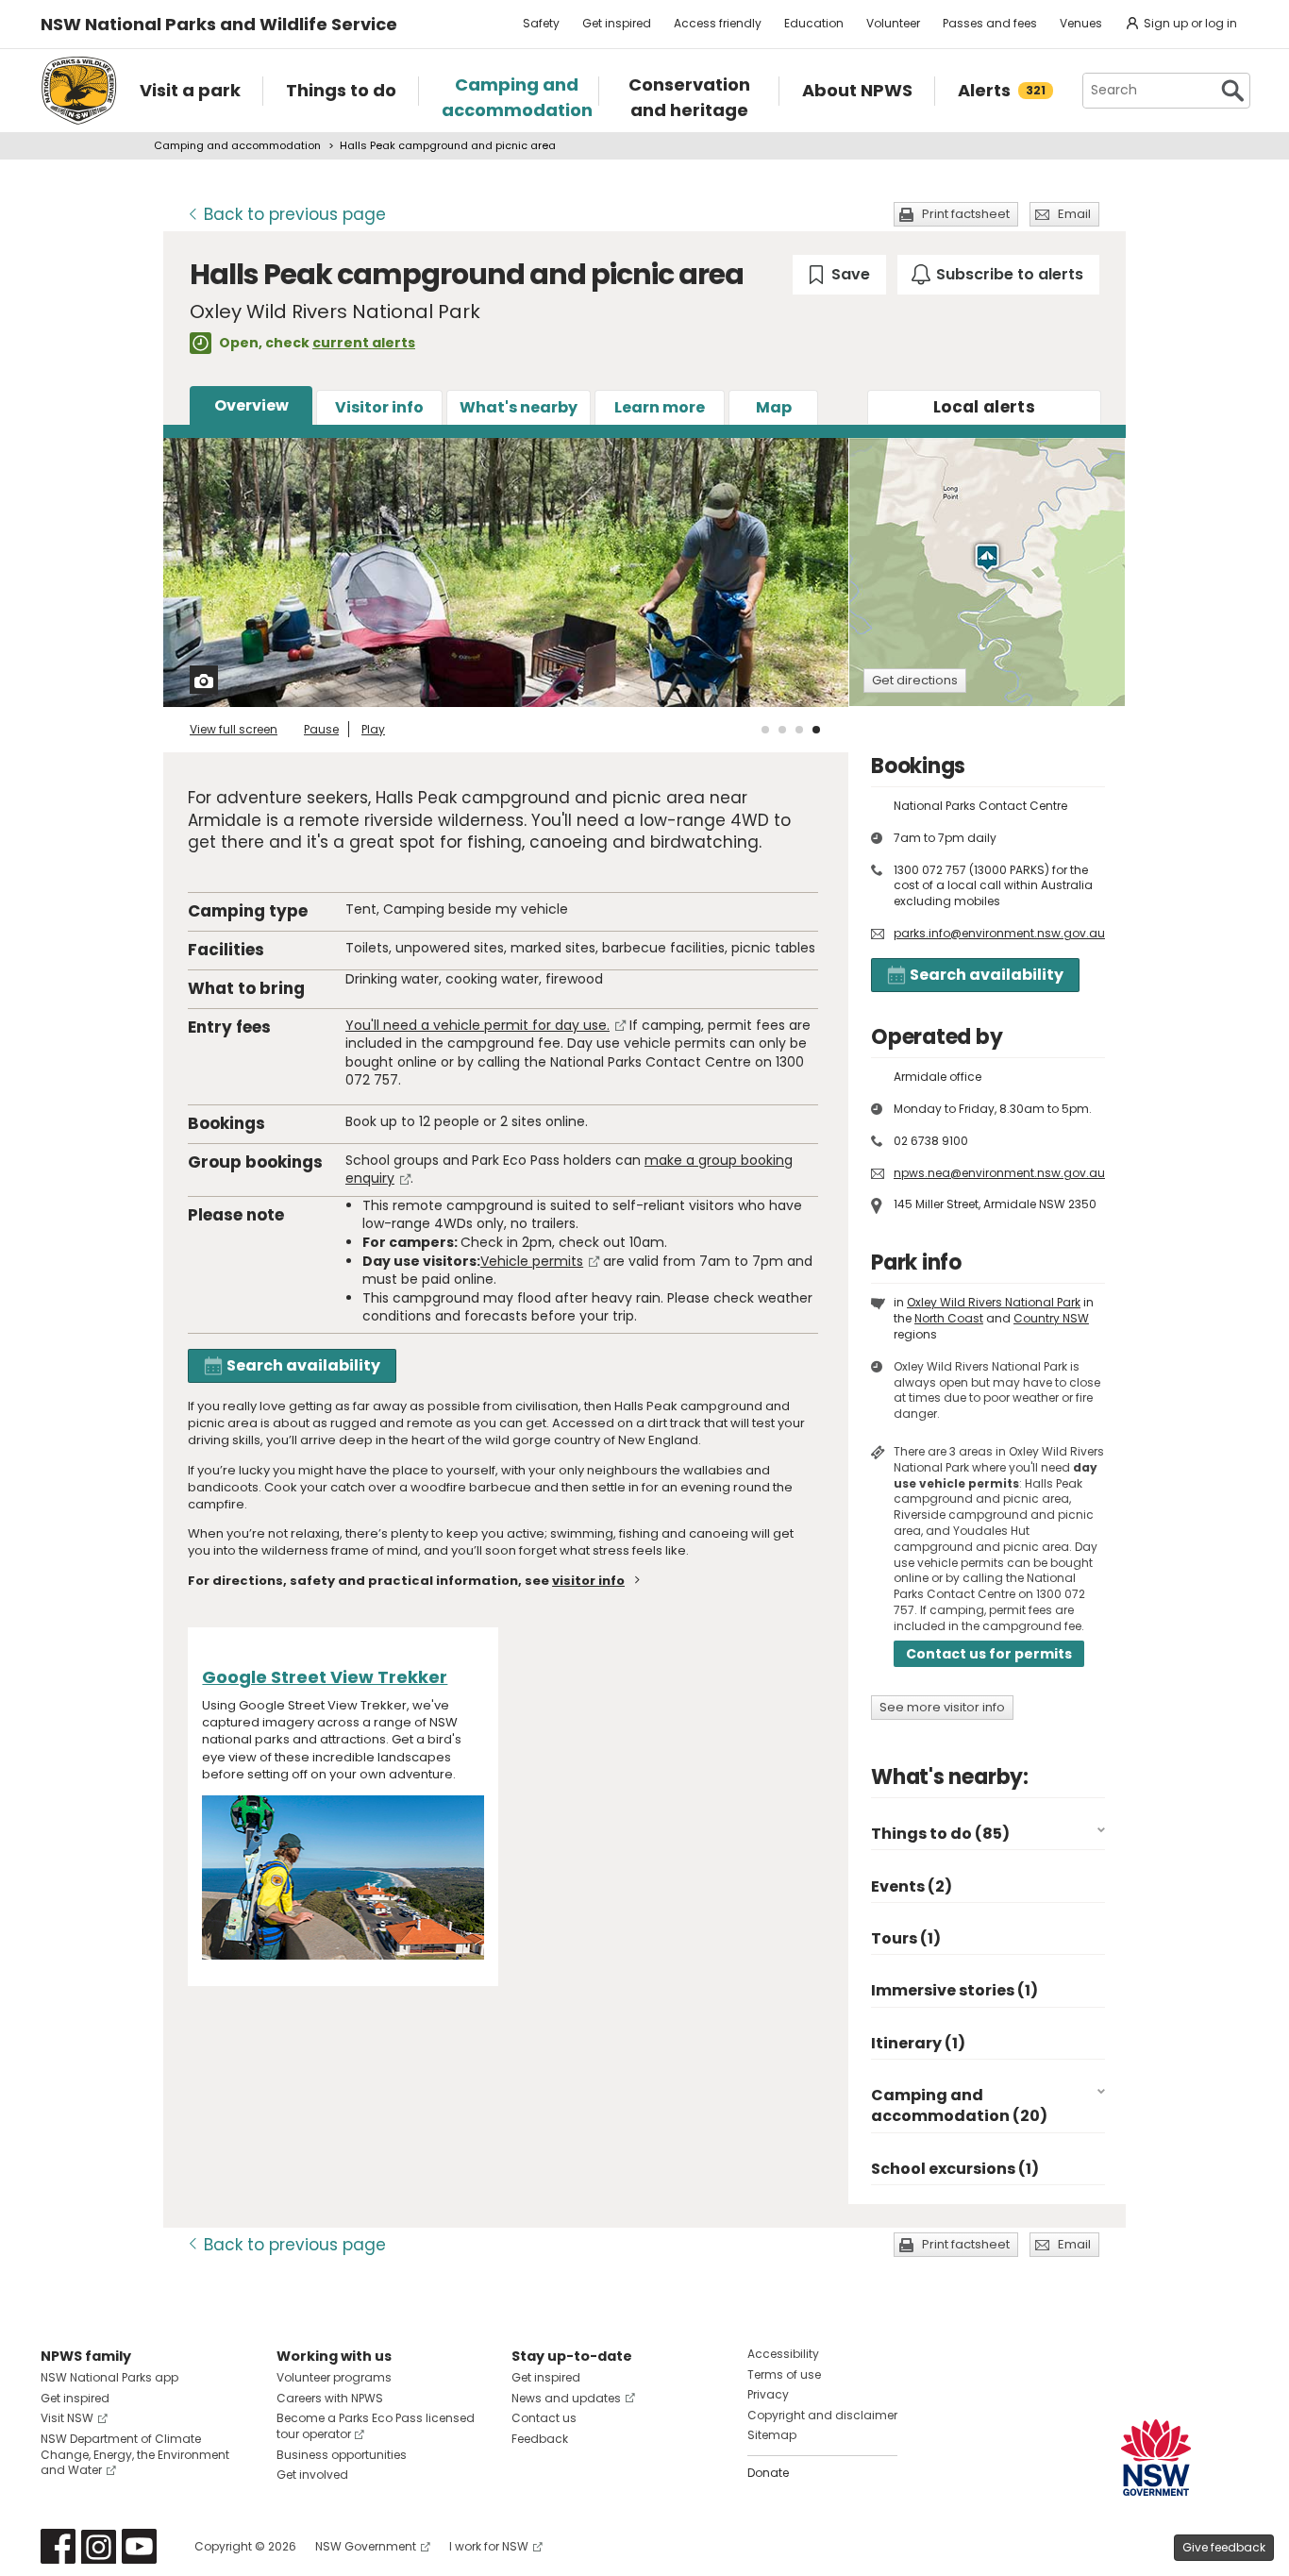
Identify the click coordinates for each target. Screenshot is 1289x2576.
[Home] (79, 91)
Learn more (660, 407)
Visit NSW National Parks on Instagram (99, 2546)
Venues (1081, 23)
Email (1074, 214)
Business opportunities (342, 2455)
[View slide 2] (782, 730)
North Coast (949, 1318)
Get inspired (617, 23)
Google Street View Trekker (325, 1677)
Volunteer (893, 23)
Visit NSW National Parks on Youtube (139, 2546)
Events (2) (912, 1886)
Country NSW (1051, 1318)
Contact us (544, 2418)
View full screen (234, 729)
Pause (321, 729)
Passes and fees (990, 23)
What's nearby (519, 407)
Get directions (915, 680)
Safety (541, 23)
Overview (251, 405)
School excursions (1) (955, 2169)
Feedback (540, 2439)
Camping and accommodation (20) (959, 2105)
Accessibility (783, 2354)
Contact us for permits (989, 1654)
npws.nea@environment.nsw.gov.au (999, 1173)
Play (373, 729)
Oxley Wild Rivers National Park (994, 1302)
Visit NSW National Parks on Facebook (58, 2546)
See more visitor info (942, 1707)
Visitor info (379, 407)
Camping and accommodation (237, 145)
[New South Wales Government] (1156, 2458)
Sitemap (772, 2435)
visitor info (588, 1581)
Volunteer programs (334, 2377)
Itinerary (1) (918, 2043)
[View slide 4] (816, 730)
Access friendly (718, 23)
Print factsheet (966, 214)
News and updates (566, 2398)
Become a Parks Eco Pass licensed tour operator (376, 2426)
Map (774, 407)
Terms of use (784, 2374)
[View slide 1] (765, 730)
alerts (984, 407)
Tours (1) (906, 1938)
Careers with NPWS (330, 2398)
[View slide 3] (799, 730)
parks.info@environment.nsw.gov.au (999, 933)
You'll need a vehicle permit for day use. (477, 1025)
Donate (768, 2473)
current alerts (364, 343)
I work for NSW (489, 2546)
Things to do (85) (940, 1834)
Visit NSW (67, 2418)
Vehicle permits (532, 1261)
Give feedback (1224, 2547)
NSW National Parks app (109, 2377)
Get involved (312, 2475)
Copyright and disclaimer (822, 2415)
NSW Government (366, 2546)
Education (814, 23)
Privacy (768, 2394)
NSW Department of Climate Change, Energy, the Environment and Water (135, 2455)
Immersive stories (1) (954, 1990)
